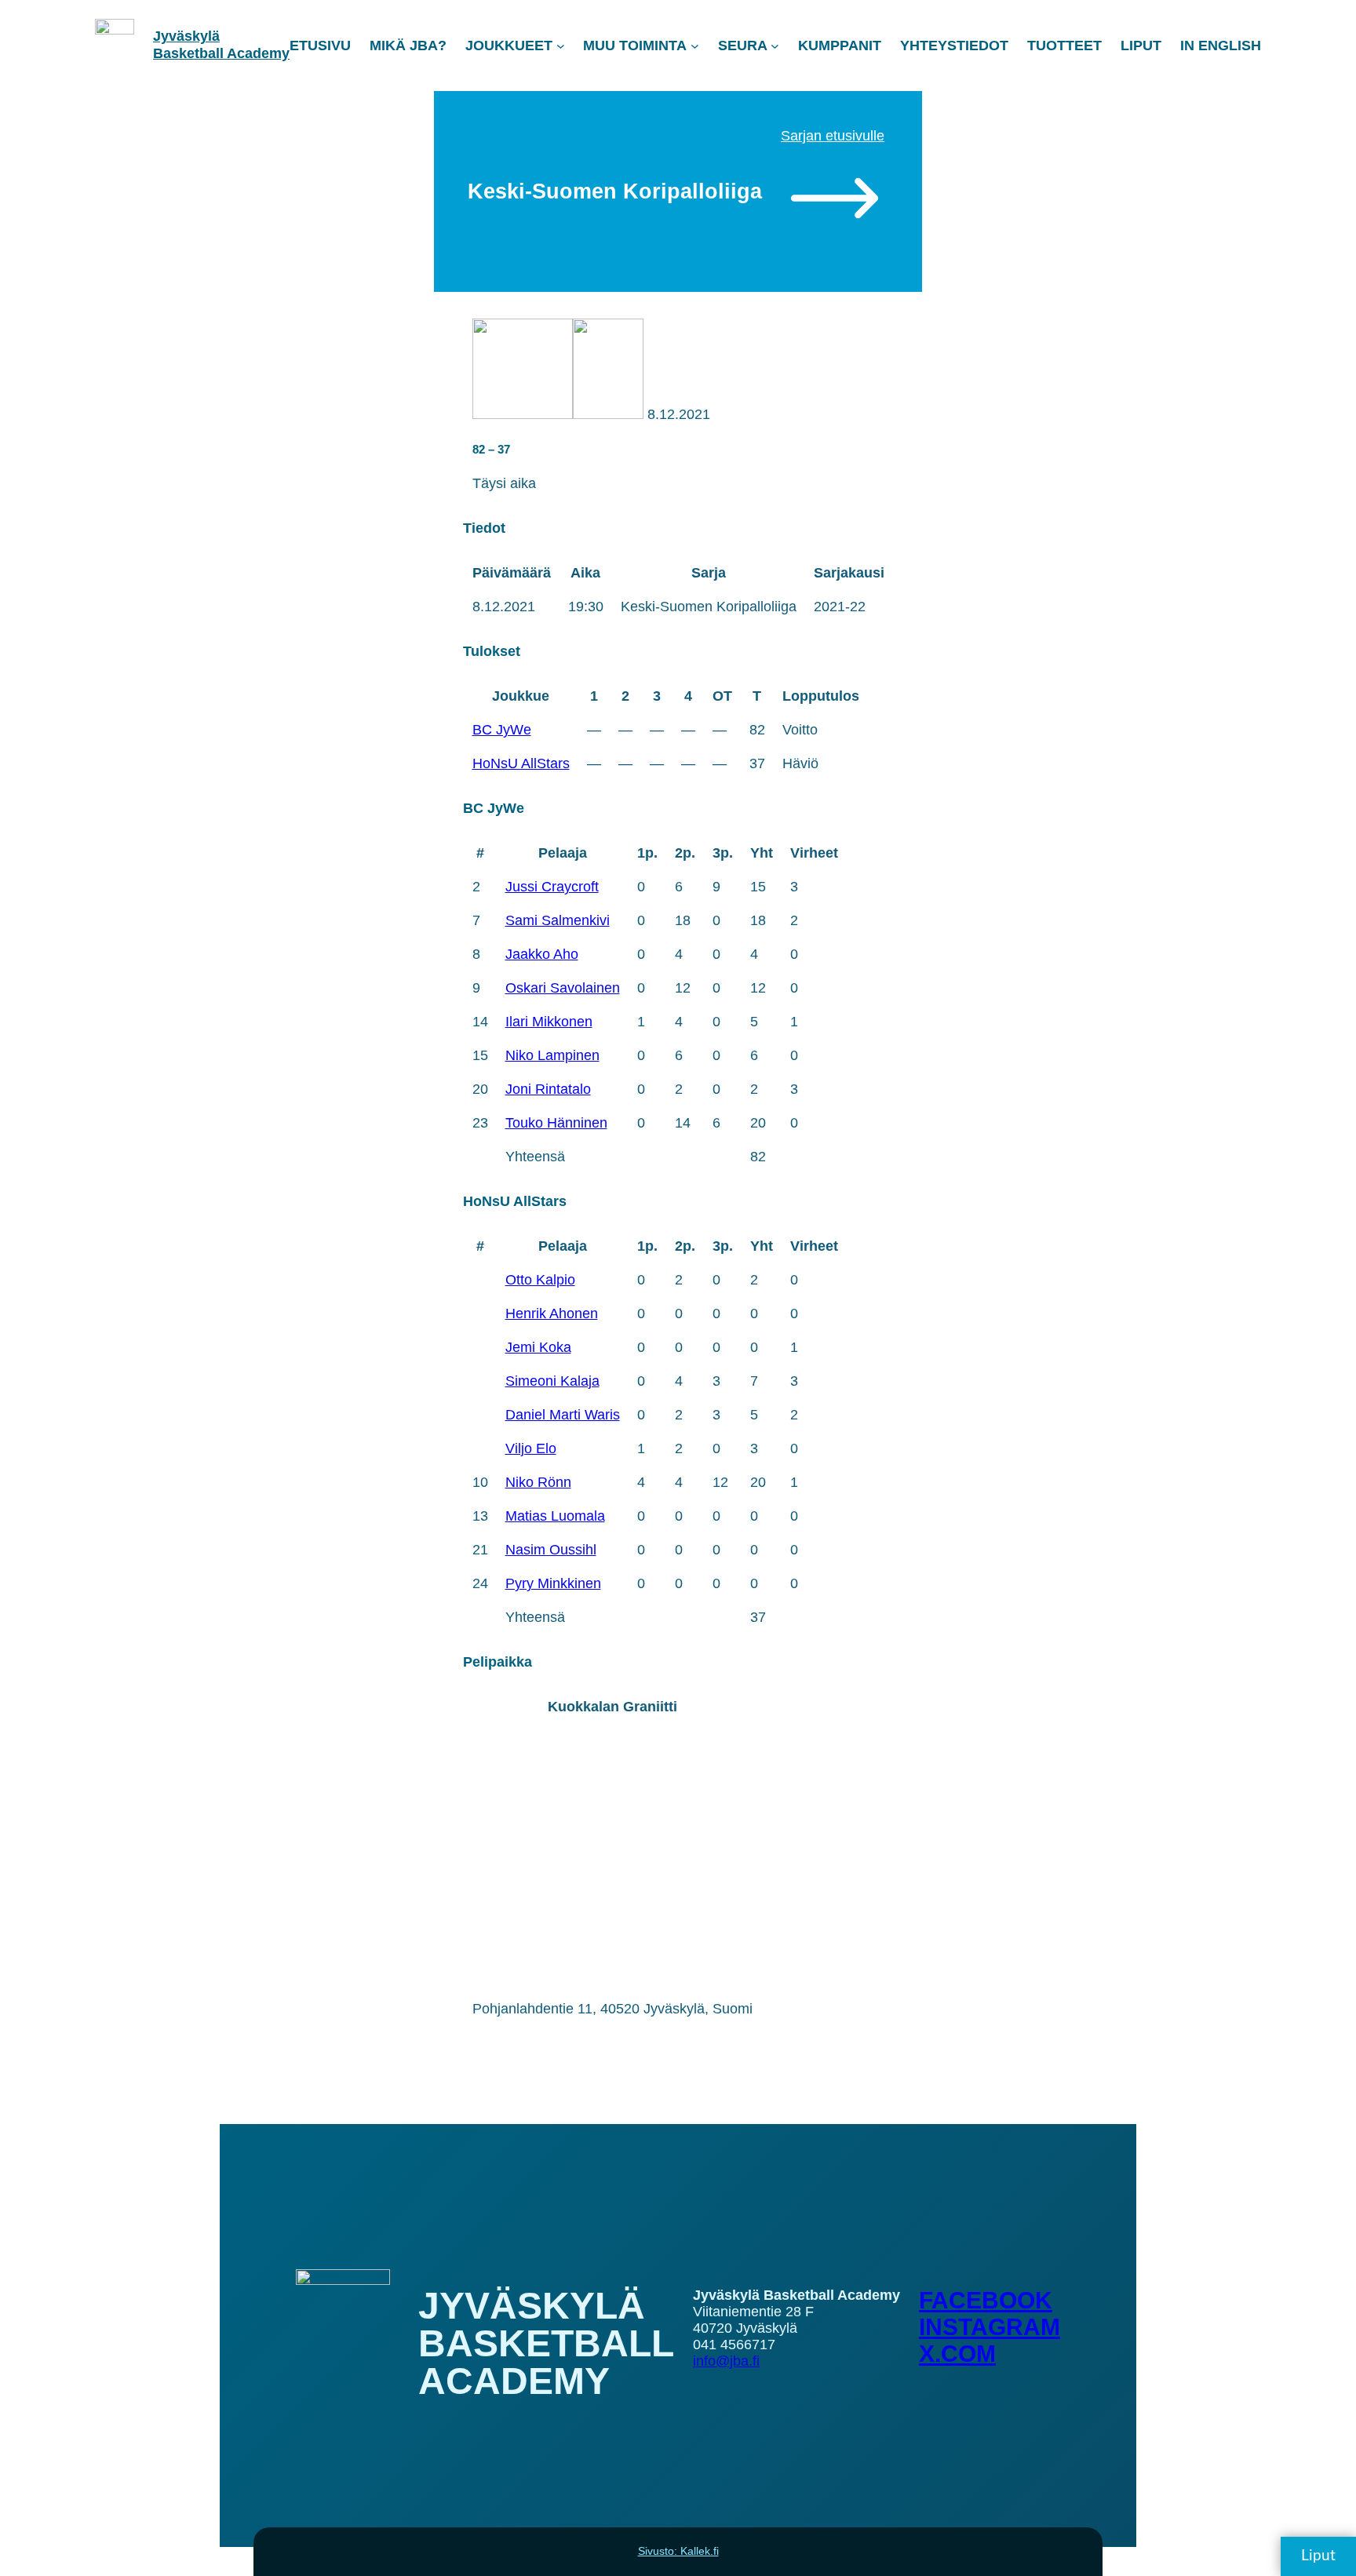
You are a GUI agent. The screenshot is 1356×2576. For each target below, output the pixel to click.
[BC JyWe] (523, 414)
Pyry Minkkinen (553, 1583)
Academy (258, 53)
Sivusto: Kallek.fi (678, 2551)
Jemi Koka (538, 1347)
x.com (957, 2354)
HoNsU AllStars (521, 763)
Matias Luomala (555, 1516)
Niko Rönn (538, 1482)
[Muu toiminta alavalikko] (695, 46)
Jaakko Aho (542, 954)
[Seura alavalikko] (775, 46)
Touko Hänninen (556, 1123)
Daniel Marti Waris (563, 1415)
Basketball (190, 53)
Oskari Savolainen (563, 988)
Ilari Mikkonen (549, 1022)
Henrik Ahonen (552, 1314)
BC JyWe (502, 730)
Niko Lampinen (552, 1055)
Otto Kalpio (540, 1280)
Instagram (990, 2327)
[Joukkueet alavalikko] (561, 46)
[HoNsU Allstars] (608, 414)
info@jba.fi (726, 2361)
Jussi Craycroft (552, 887)
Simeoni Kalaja (552, 1381)
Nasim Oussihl (551, 1550)
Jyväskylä (186, 36)
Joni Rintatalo (548, 1089)
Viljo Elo (531, 1448)
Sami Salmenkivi (558, 920)
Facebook (986, 2300)
